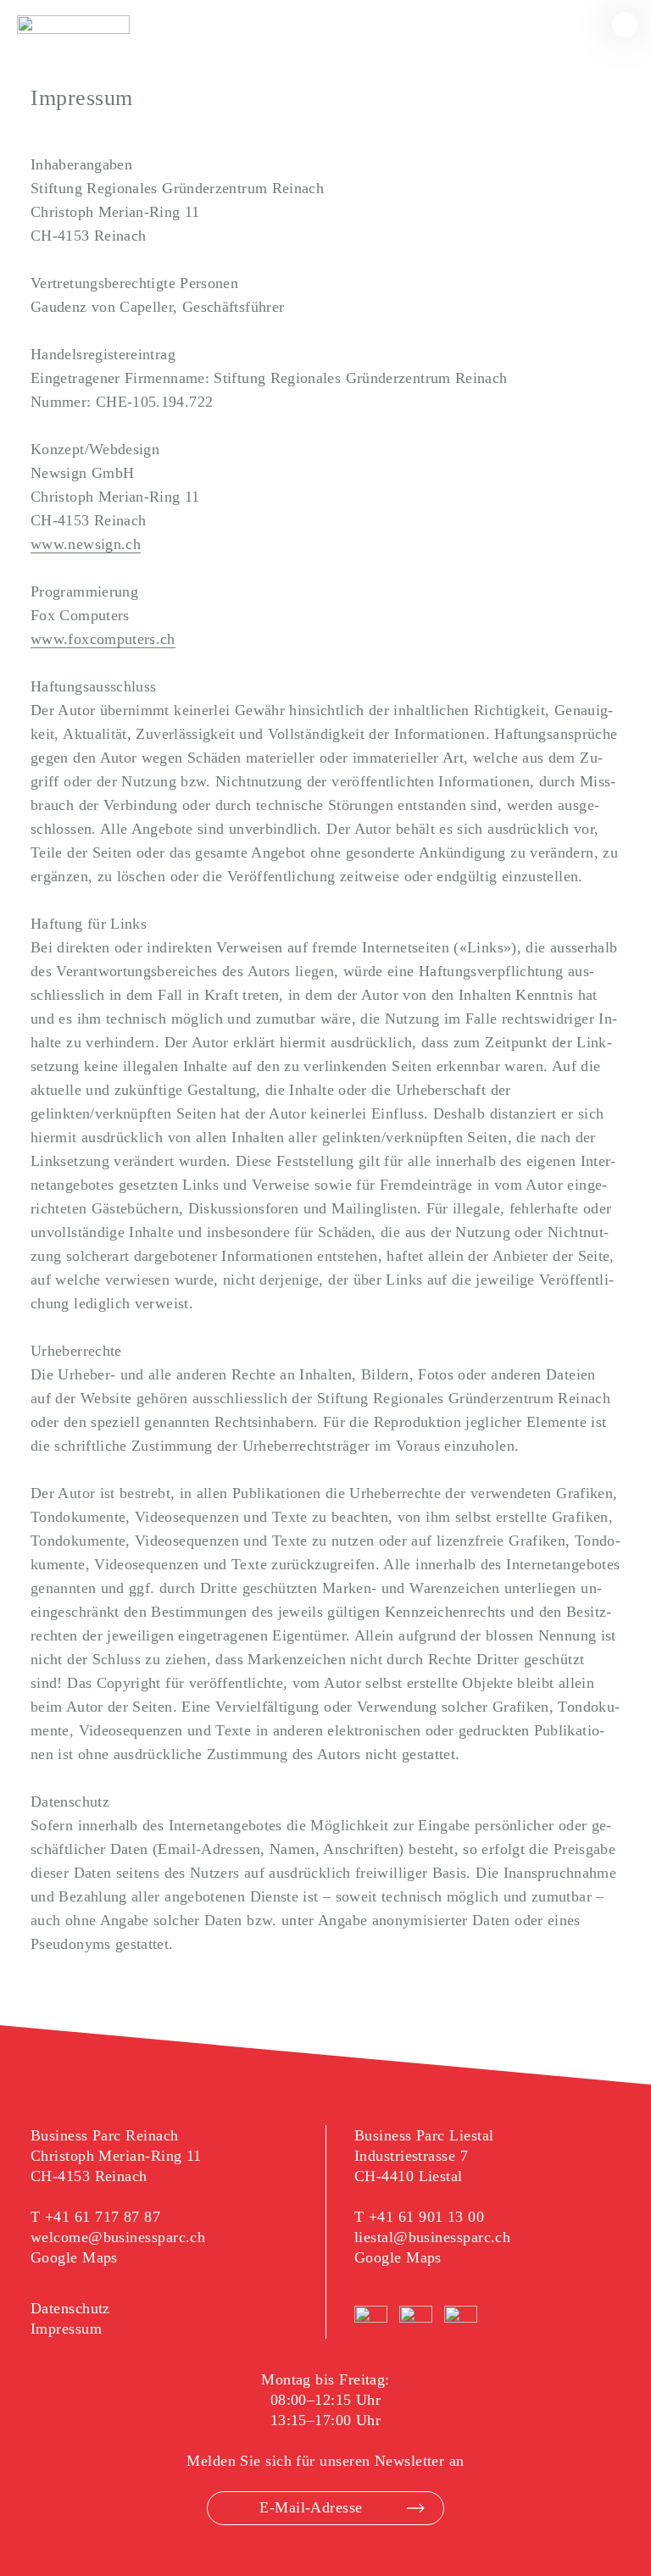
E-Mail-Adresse (311, 2507)
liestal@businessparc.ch (432, 2237)
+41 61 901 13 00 (426, 2217)
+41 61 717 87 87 (103, 2217)
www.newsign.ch (86, 544)
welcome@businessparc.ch (118, 2237)
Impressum (66, 2329)
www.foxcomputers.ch (103, 639)
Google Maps (74, 2257)
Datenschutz (70, 2308)
